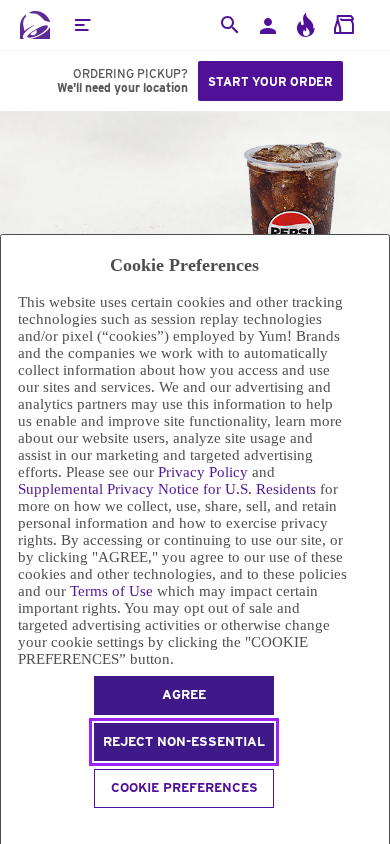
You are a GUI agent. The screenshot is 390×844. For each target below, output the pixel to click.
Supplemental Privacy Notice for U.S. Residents (167, 489)
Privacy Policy (203, 472)
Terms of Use (111, 591)
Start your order (270, 81)
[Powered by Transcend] (9, 826)
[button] (82, 25)
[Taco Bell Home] (35, 25)
